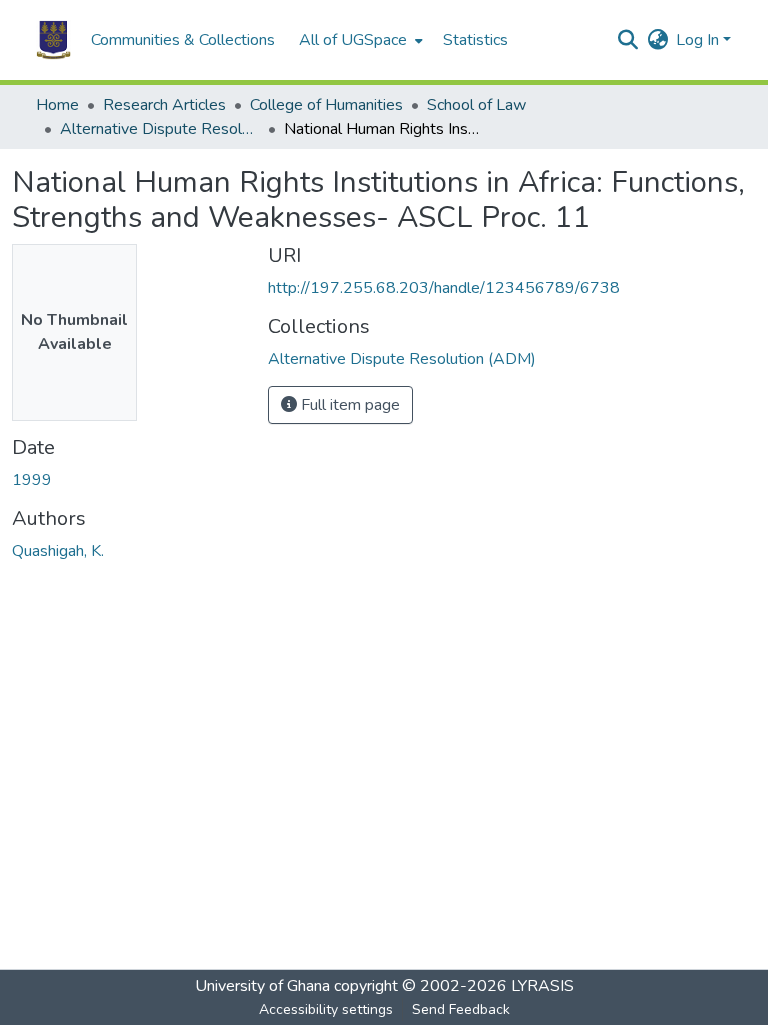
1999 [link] (32, 480)
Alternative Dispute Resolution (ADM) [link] (160, 129)
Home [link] (57, 105)
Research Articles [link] (164, 105)
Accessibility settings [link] (326, 1009)
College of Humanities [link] (326, 105)
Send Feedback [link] (461, 1009)
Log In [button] (699, 40)
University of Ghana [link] (262, 986)
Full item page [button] (348, 405)
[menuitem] (359, 40)
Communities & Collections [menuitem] (183, 40)
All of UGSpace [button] (353, 40)
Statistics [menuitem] (475, 40)
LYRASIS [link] (542, 986)
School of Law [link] (476, 105)
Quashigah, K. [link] (58, 551)
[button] (53, 40)
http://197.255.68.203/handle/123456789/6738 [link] (444, 288)
